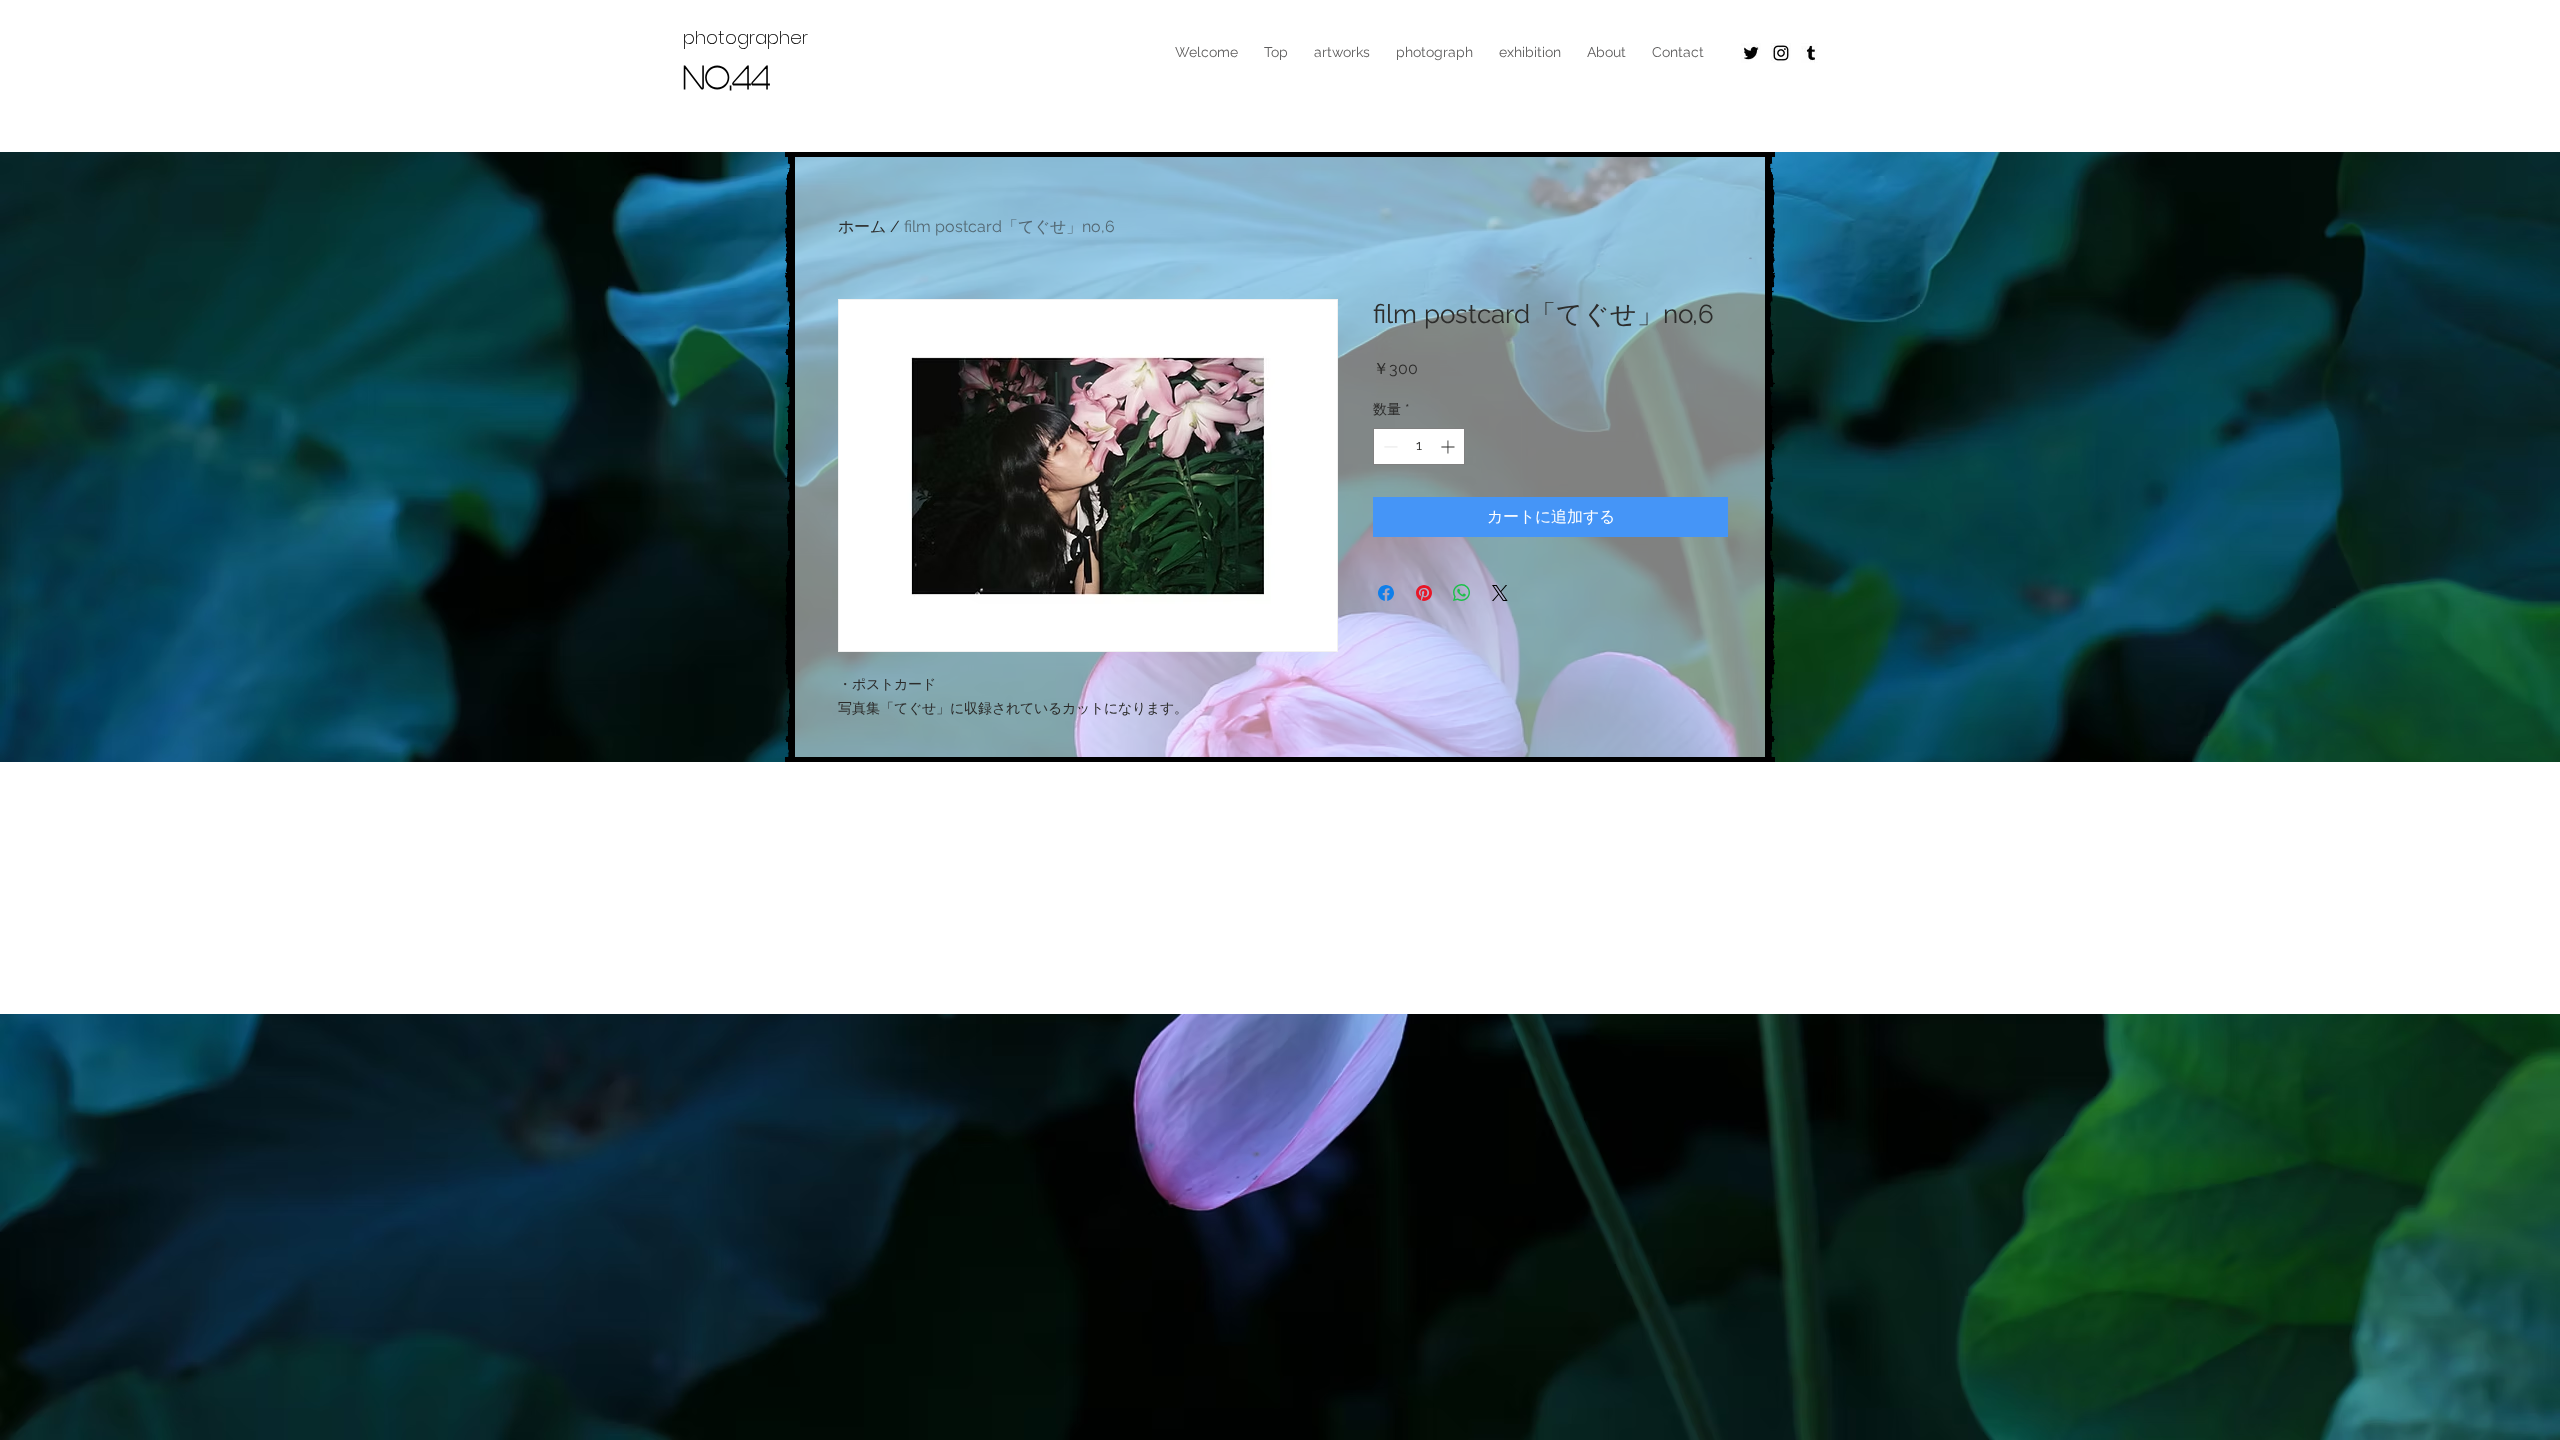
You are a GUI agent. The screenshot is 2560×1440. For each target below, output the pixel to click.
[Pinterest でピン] (1424, 593)
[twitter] (1751, 53)
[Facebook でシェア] (1386, 593)
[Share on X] (1500, 593)
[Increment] (1449, 446)
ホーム (862, 226)
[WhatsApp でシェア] (1462, 593)
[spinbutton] (1419, 446)
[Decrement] (1388, 446)
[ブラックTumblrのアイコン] (1811, 53)
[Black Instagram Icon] (1781, 53)
